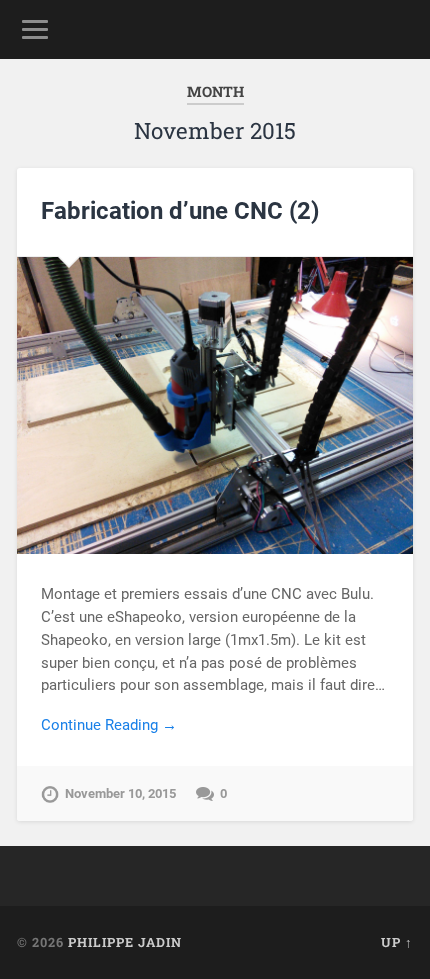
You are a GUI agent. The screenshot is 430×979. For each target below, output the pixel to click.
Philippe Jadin (125, 942)
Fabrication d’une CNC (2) (180, 211)
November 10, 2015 (120, 793)
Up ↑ (397, 942)
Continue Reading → (109, 725)
